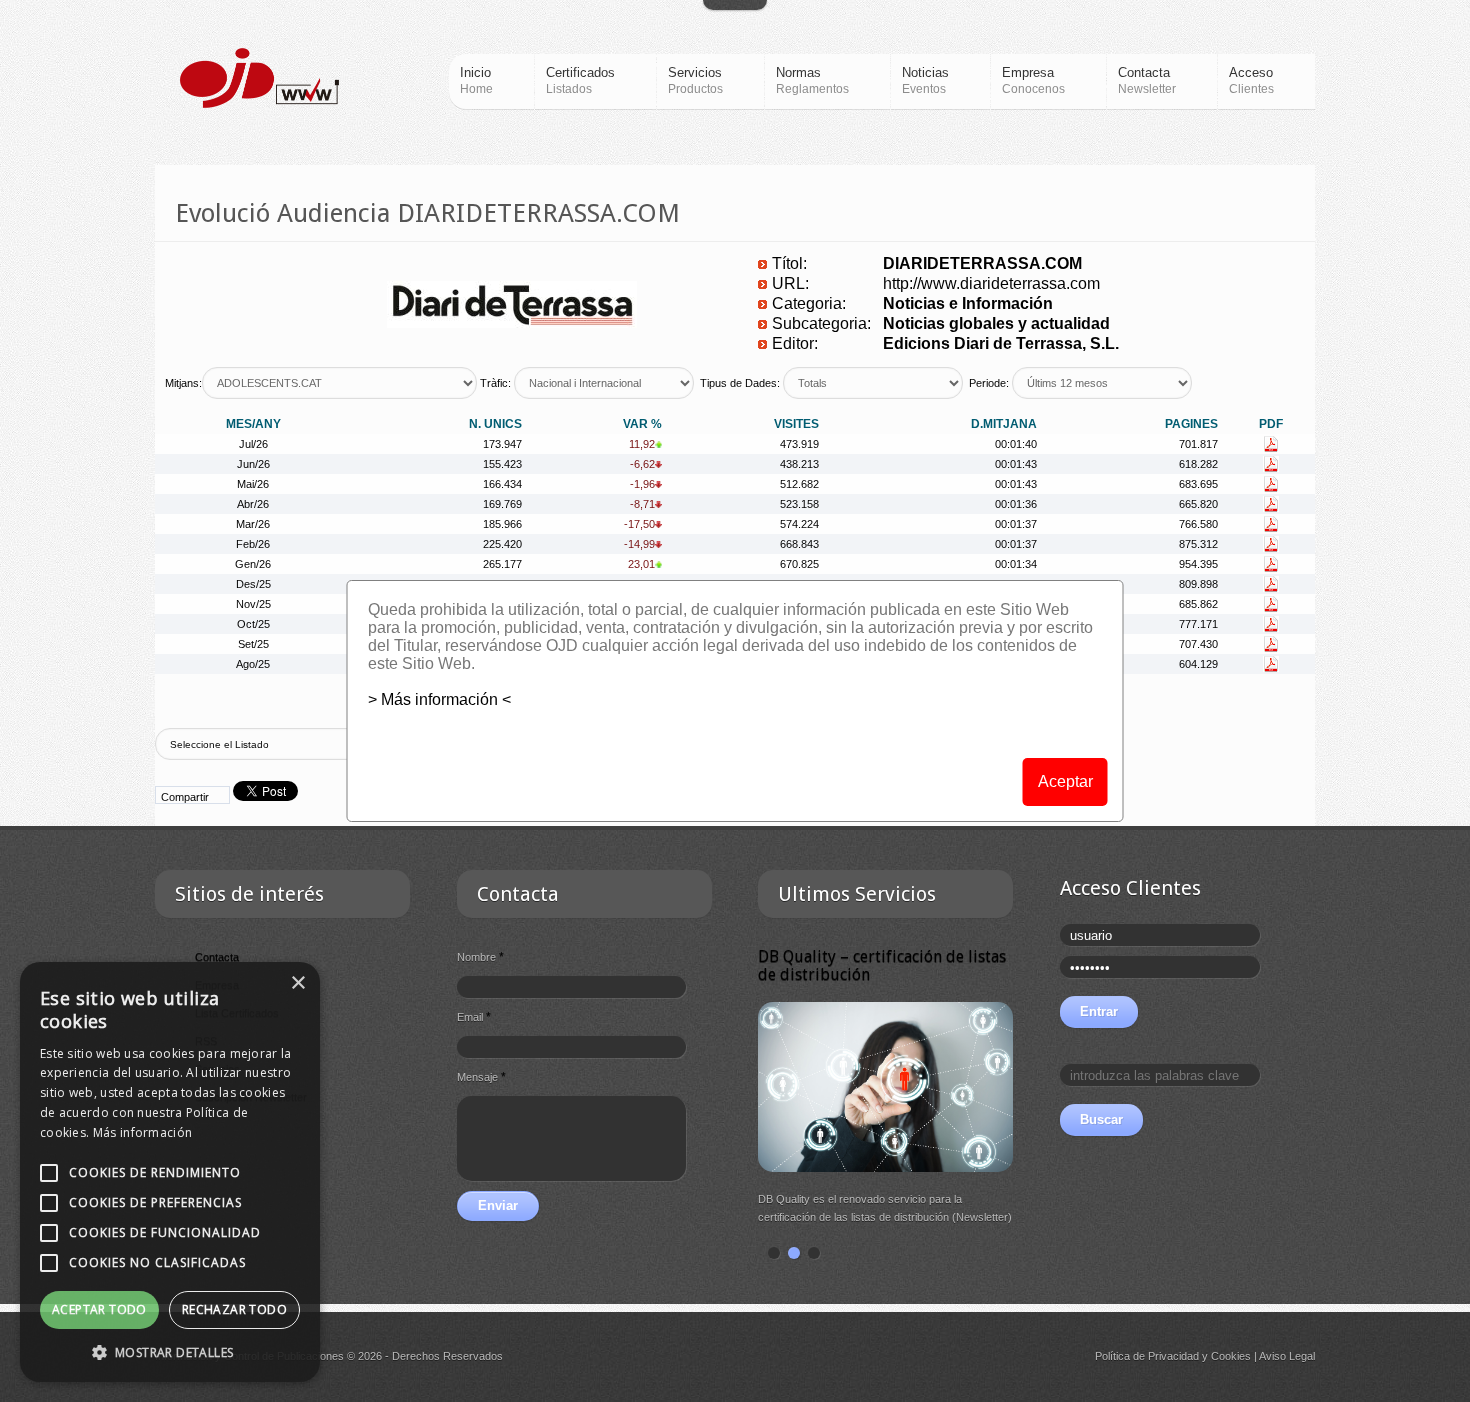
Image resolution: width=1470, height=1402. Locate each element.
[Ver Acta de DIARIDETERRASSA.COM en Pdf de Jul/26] (1271, 444)
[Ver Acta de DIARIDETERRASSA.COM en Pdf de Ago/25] (1271, 664)
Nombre (480, 957)
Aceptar (1065, 781)
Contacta (217, 957)
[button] (170, 1352)
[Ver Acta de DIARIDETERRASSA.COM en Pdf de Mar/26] (1271, 524)
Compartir (185, 797)
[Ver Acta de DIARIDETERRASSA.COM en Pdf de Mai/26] (1271, 484)
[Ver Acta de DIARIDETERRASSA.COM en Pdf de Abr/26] (1271, 504)
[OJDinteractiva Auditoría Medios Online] (259, 78)
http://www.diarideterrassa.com (991, 283)
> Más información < (439, 699)
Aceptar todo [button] (99, 1309)
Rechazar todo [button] (234, 1309)
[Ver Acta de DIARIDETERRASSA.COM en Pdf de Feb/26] (1271, 544)
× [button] (297, 983)
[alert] (170, 1172)
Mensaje (481, 1077)
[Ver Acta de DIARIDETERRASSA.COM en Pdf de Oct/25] (1271, 624)
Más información (143, 1132)
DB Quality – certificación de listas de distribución (882, 965)
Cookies (1231, 1356)
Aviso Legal (1287, 1356)
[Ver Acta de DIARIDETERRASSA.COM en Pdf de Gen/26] (1271, 564)
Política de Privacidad (1147, 1356)
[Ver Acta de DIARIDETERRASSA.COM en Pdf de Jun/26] (1271, 464)
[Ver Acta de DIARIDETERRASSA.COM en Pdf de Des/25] (1271, 584)
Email (474, 1017)
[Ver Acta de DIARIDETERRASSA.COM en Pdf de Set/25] (1271, 644)
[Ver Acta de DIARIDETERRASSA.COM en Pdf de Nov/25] (1271, 604)
